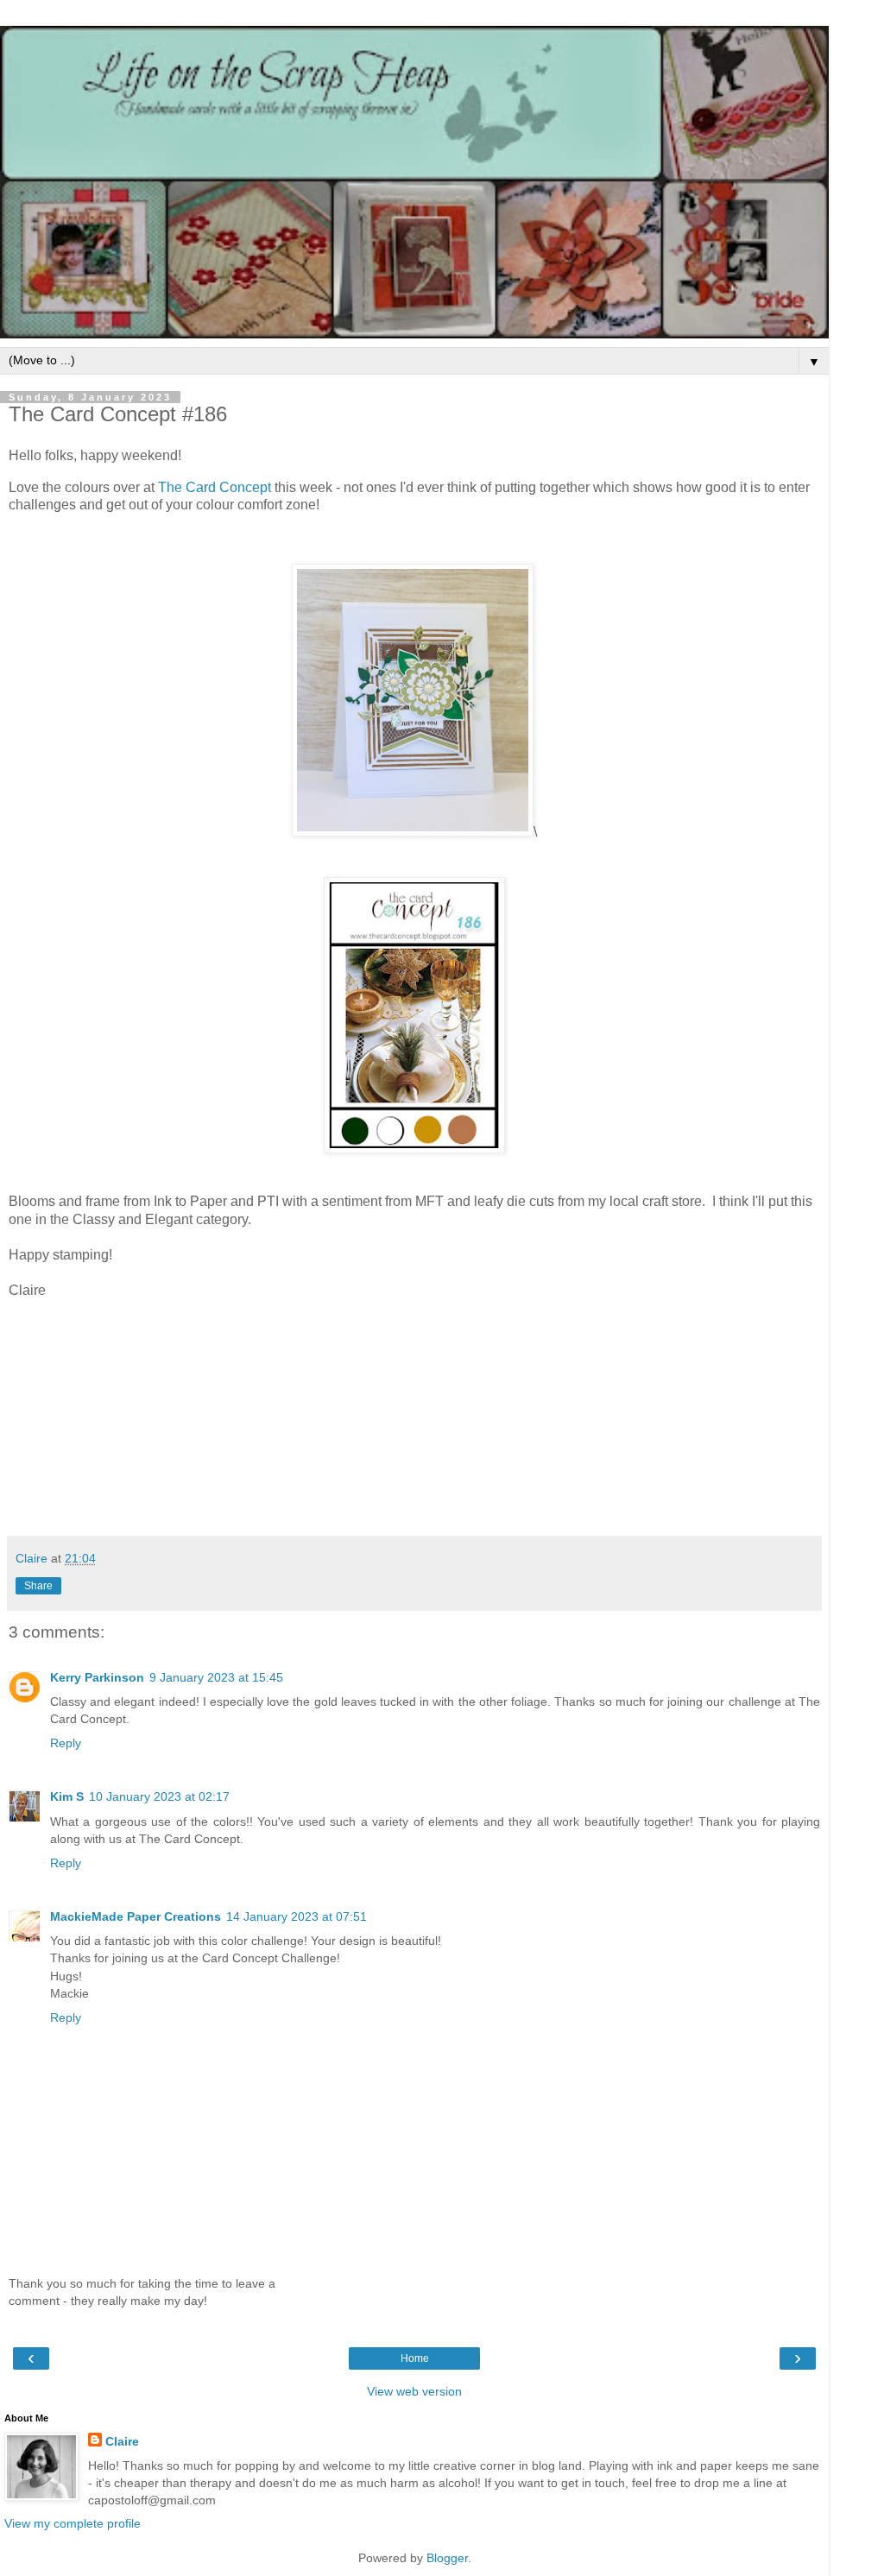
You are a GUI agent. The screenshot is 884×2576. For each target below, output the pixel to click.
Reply (66, 1743)
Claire (122, 2441)
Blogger (447, 2558)
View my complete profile (73, 2523)
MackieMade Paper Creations (136, 1916)
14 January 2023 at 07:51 (297, 1916)
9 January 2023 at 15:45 (216, 1677)
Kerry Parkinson (97, 1677)
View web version (414, 2391)
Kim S (67, 1796)
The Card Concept (215, 487)
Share (38, 1586)
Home (415, 2358)
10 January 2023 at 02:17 (159, 1796)
